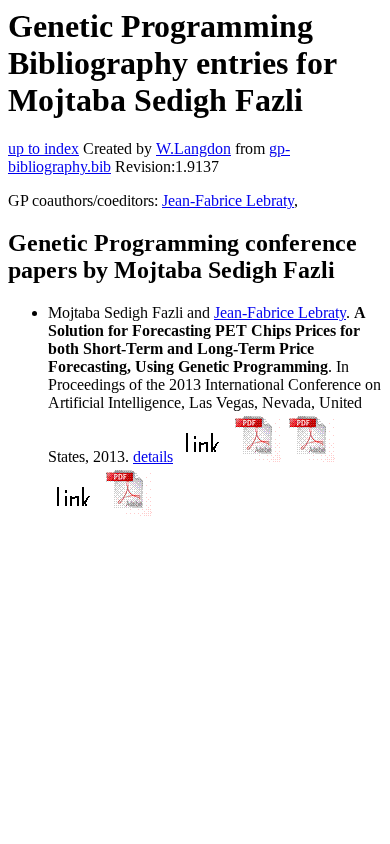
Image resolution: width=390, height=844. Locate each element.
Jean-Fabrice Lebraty (228, 200)
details (153, 456)
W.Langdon (193, 148)
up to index (43, 148)
